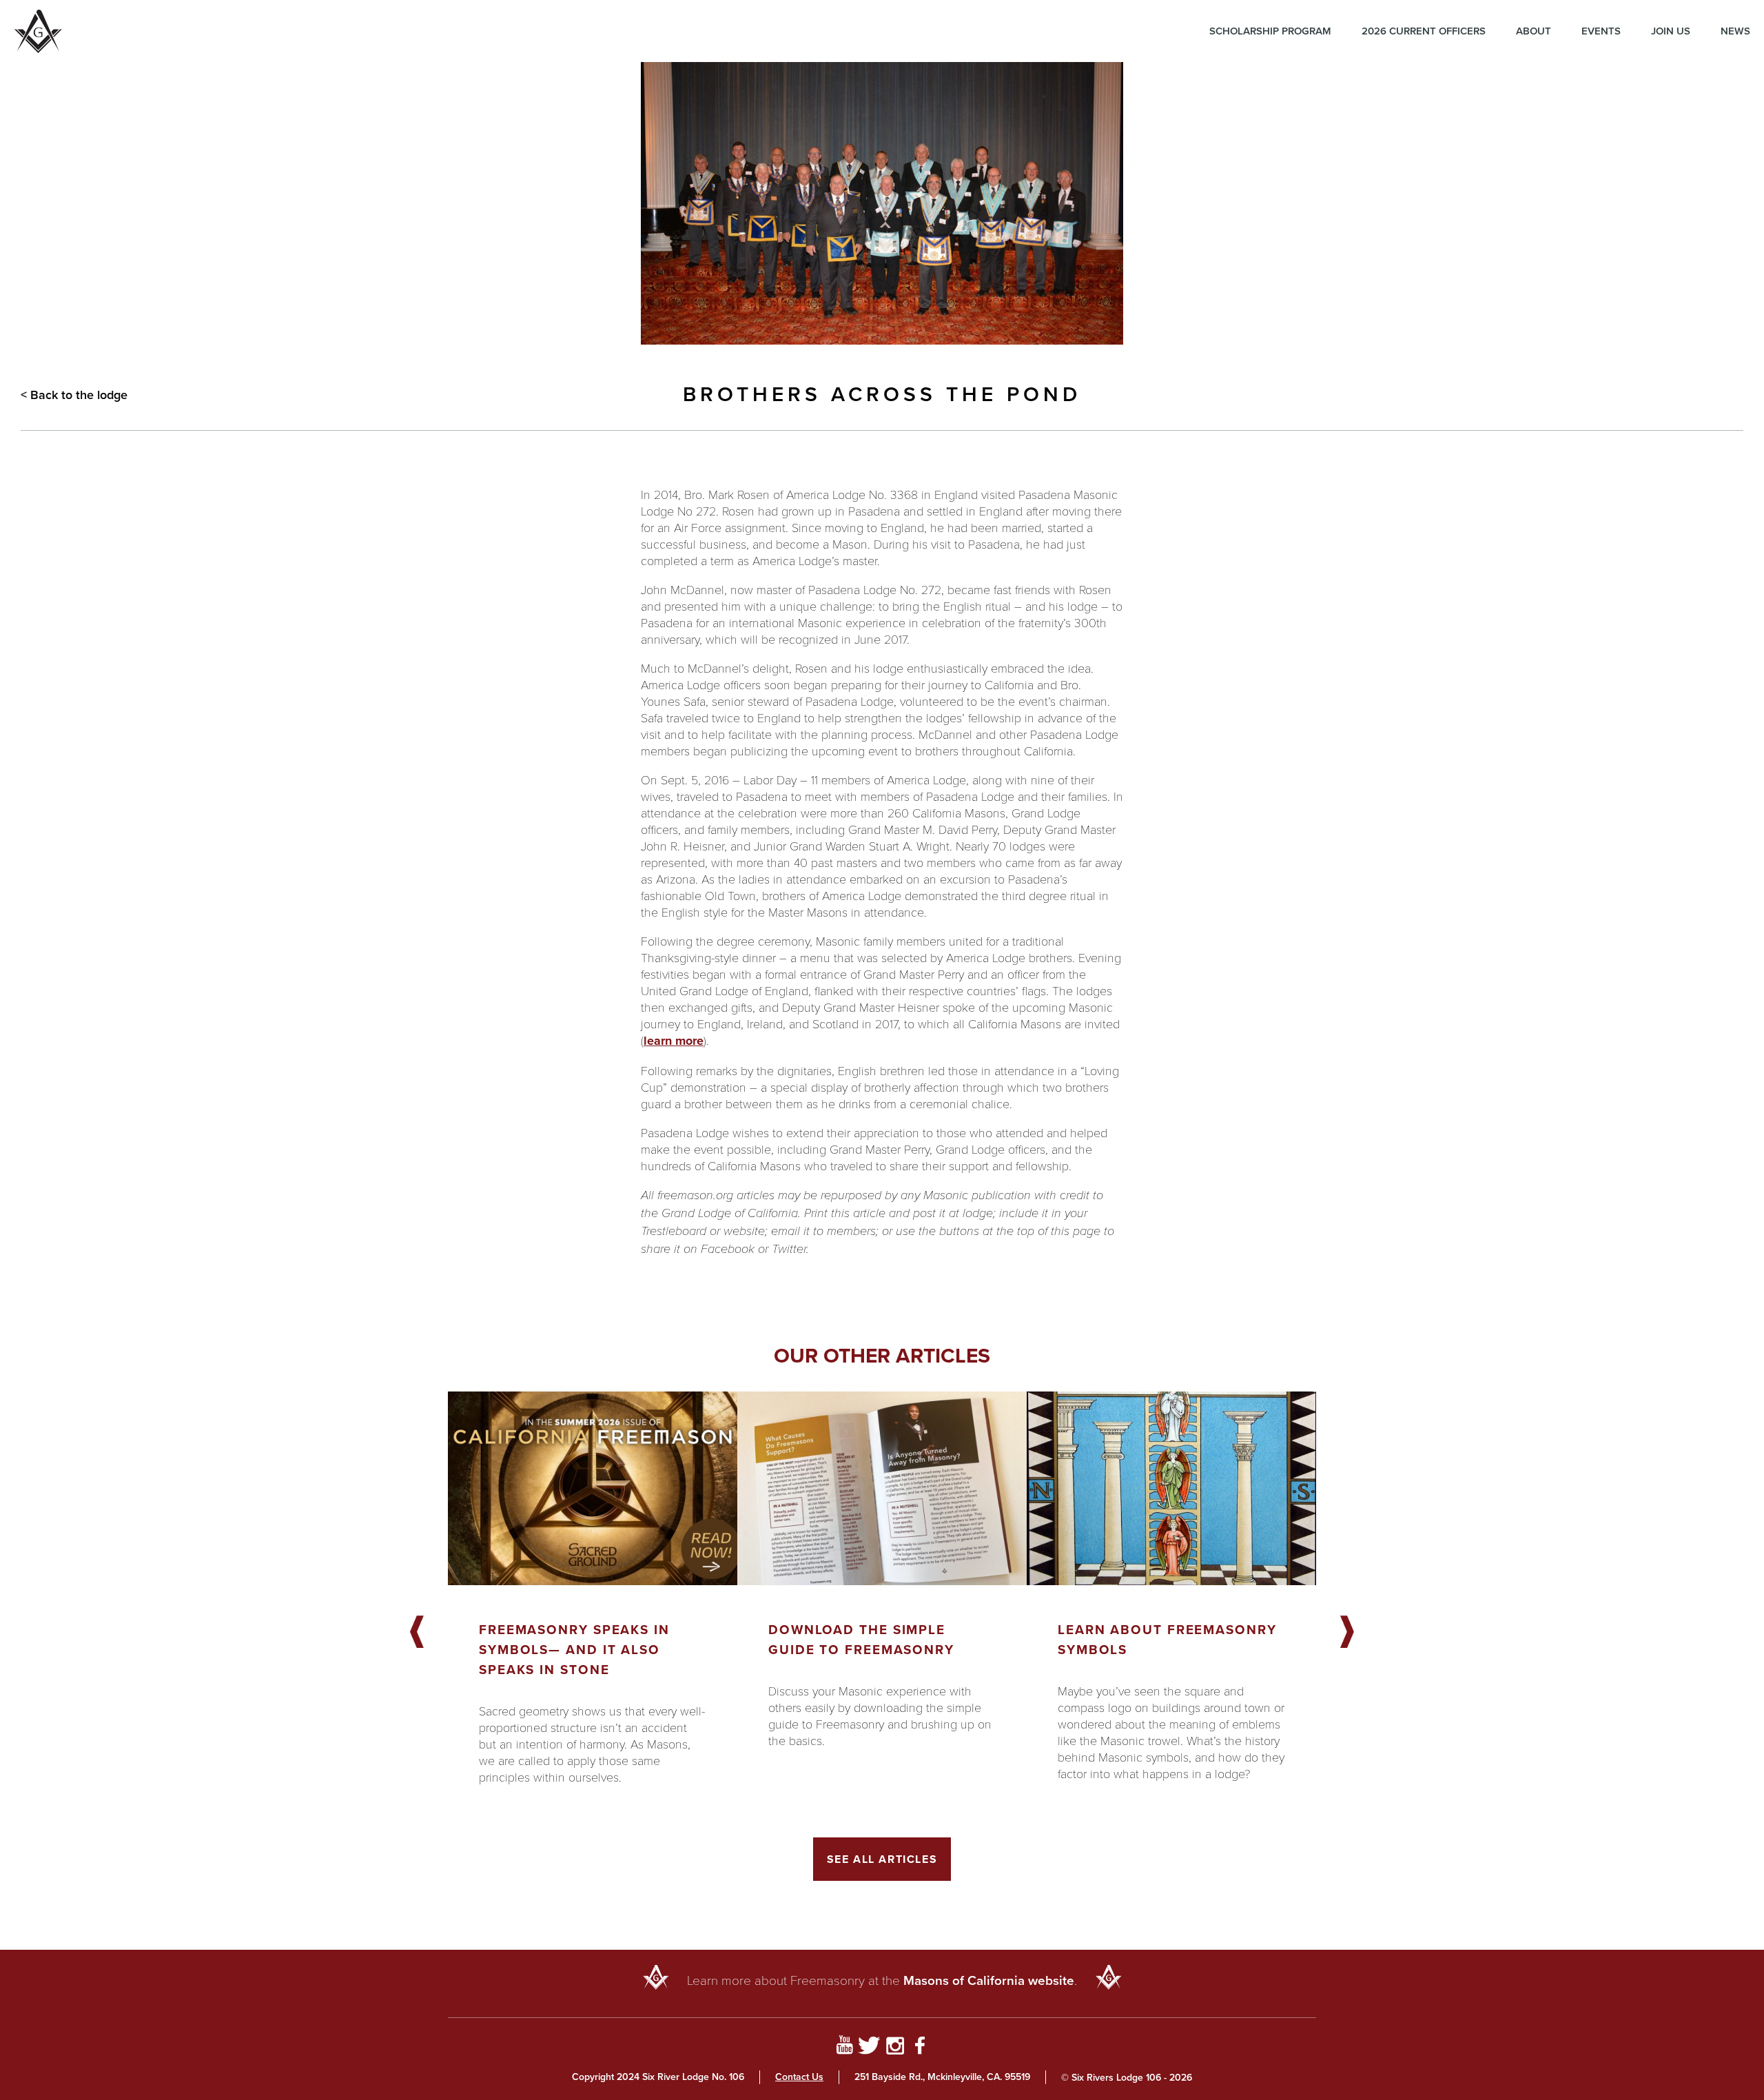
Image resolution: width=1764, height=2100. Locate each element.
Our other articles (882, 1356)
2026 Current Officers (1424, 31)
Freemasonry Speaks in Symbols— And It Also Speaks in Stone (574, 1650)
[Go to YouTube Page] (844, 2048)
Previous (417, 1633)
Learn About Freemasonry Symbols (1167, 1640)
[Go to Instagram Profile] (895, 2048)
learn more (674, 1041)
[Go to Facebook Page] (920, 2048)
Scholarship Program (1270, 31)
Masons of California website (989, 1980)
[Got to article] (593, 1488)
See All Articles (882, 1859)
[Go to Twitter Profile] (869, 2048)
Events (1601, 31)
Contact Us (799, 2077)
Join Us (1671, 31)
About (1534, 31)
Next (1347, 1633)
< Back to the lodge (74, 395)
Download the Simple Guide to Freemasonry (861, 1640)
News (1735, 31)
